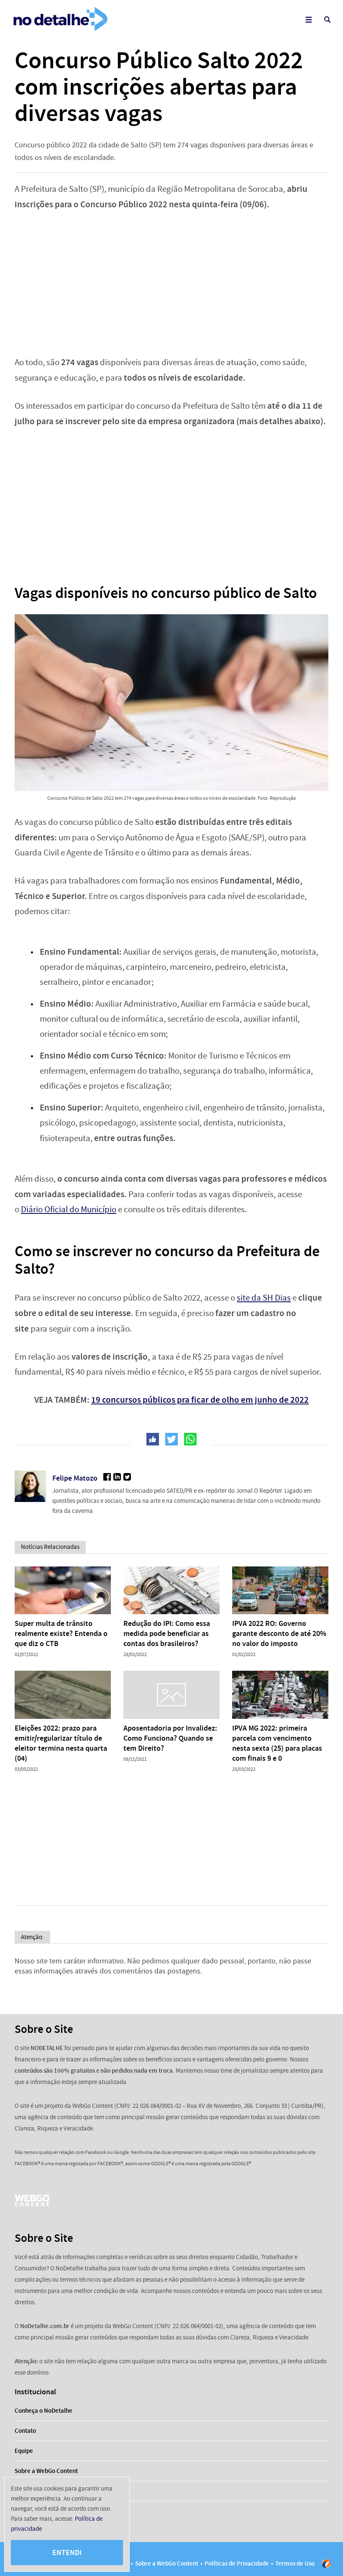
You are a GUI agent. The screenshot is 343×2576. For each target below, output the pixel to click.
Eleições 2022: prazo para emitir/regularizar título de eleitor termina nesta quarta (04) (61, 1743)
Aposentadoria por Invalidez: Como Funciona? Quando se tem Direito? (170, 1738)
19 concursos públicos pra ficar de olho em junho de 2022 (200, 1400)
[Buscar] (327, 19)
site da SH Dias (264, 1298)
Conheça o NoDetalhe (44, 2411)
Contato (25, 2431)
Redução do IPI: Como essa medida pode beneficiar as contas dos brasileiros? (167, 1633)
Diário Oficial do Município (69, 1209)
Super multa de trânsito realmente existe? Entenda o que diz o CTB (61, 1633)
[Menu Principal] (308, 19)
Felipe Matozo (75, 1478)
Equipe (24, 2451)
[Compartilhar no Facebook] (153, 1439)
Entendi (67, 2553)
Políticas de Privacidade (237, 2563)
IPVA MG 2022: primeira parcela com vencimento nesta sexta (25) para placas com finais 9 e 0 (277, 1743)
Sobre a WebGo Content (46, 2471)
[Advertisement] (171, 283)
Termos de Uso (295, 2563)
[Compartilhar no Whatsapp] (190, 1439)
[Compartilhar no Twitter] (171, 1439)
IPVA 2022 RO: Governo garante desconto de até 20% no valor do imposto (279, 1633)
